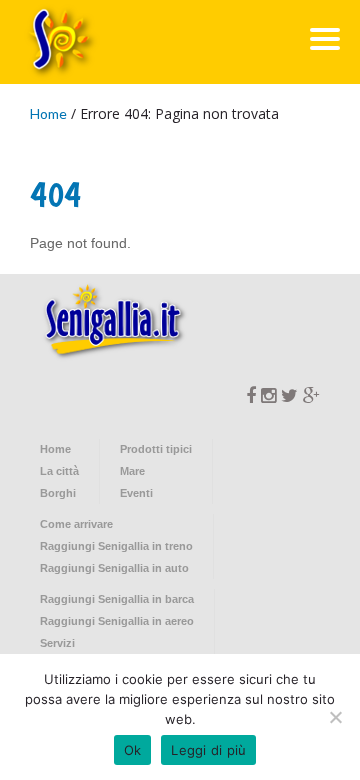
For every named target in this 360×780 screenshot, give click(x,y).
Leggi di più (208, 750)
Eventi (136, 493)
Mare (132, 471)
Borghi (58, 493)
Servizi (57, 643)
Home (48, 113)
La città (59, 471)
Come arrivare (76, 524)
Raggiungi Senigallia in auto (114, 568)
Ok (133, 750)
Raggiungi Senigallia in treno (116, 546)
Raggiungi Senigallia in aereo (117, 621)
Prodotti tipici (156, 449)
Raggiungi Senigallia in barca (117, 599)
